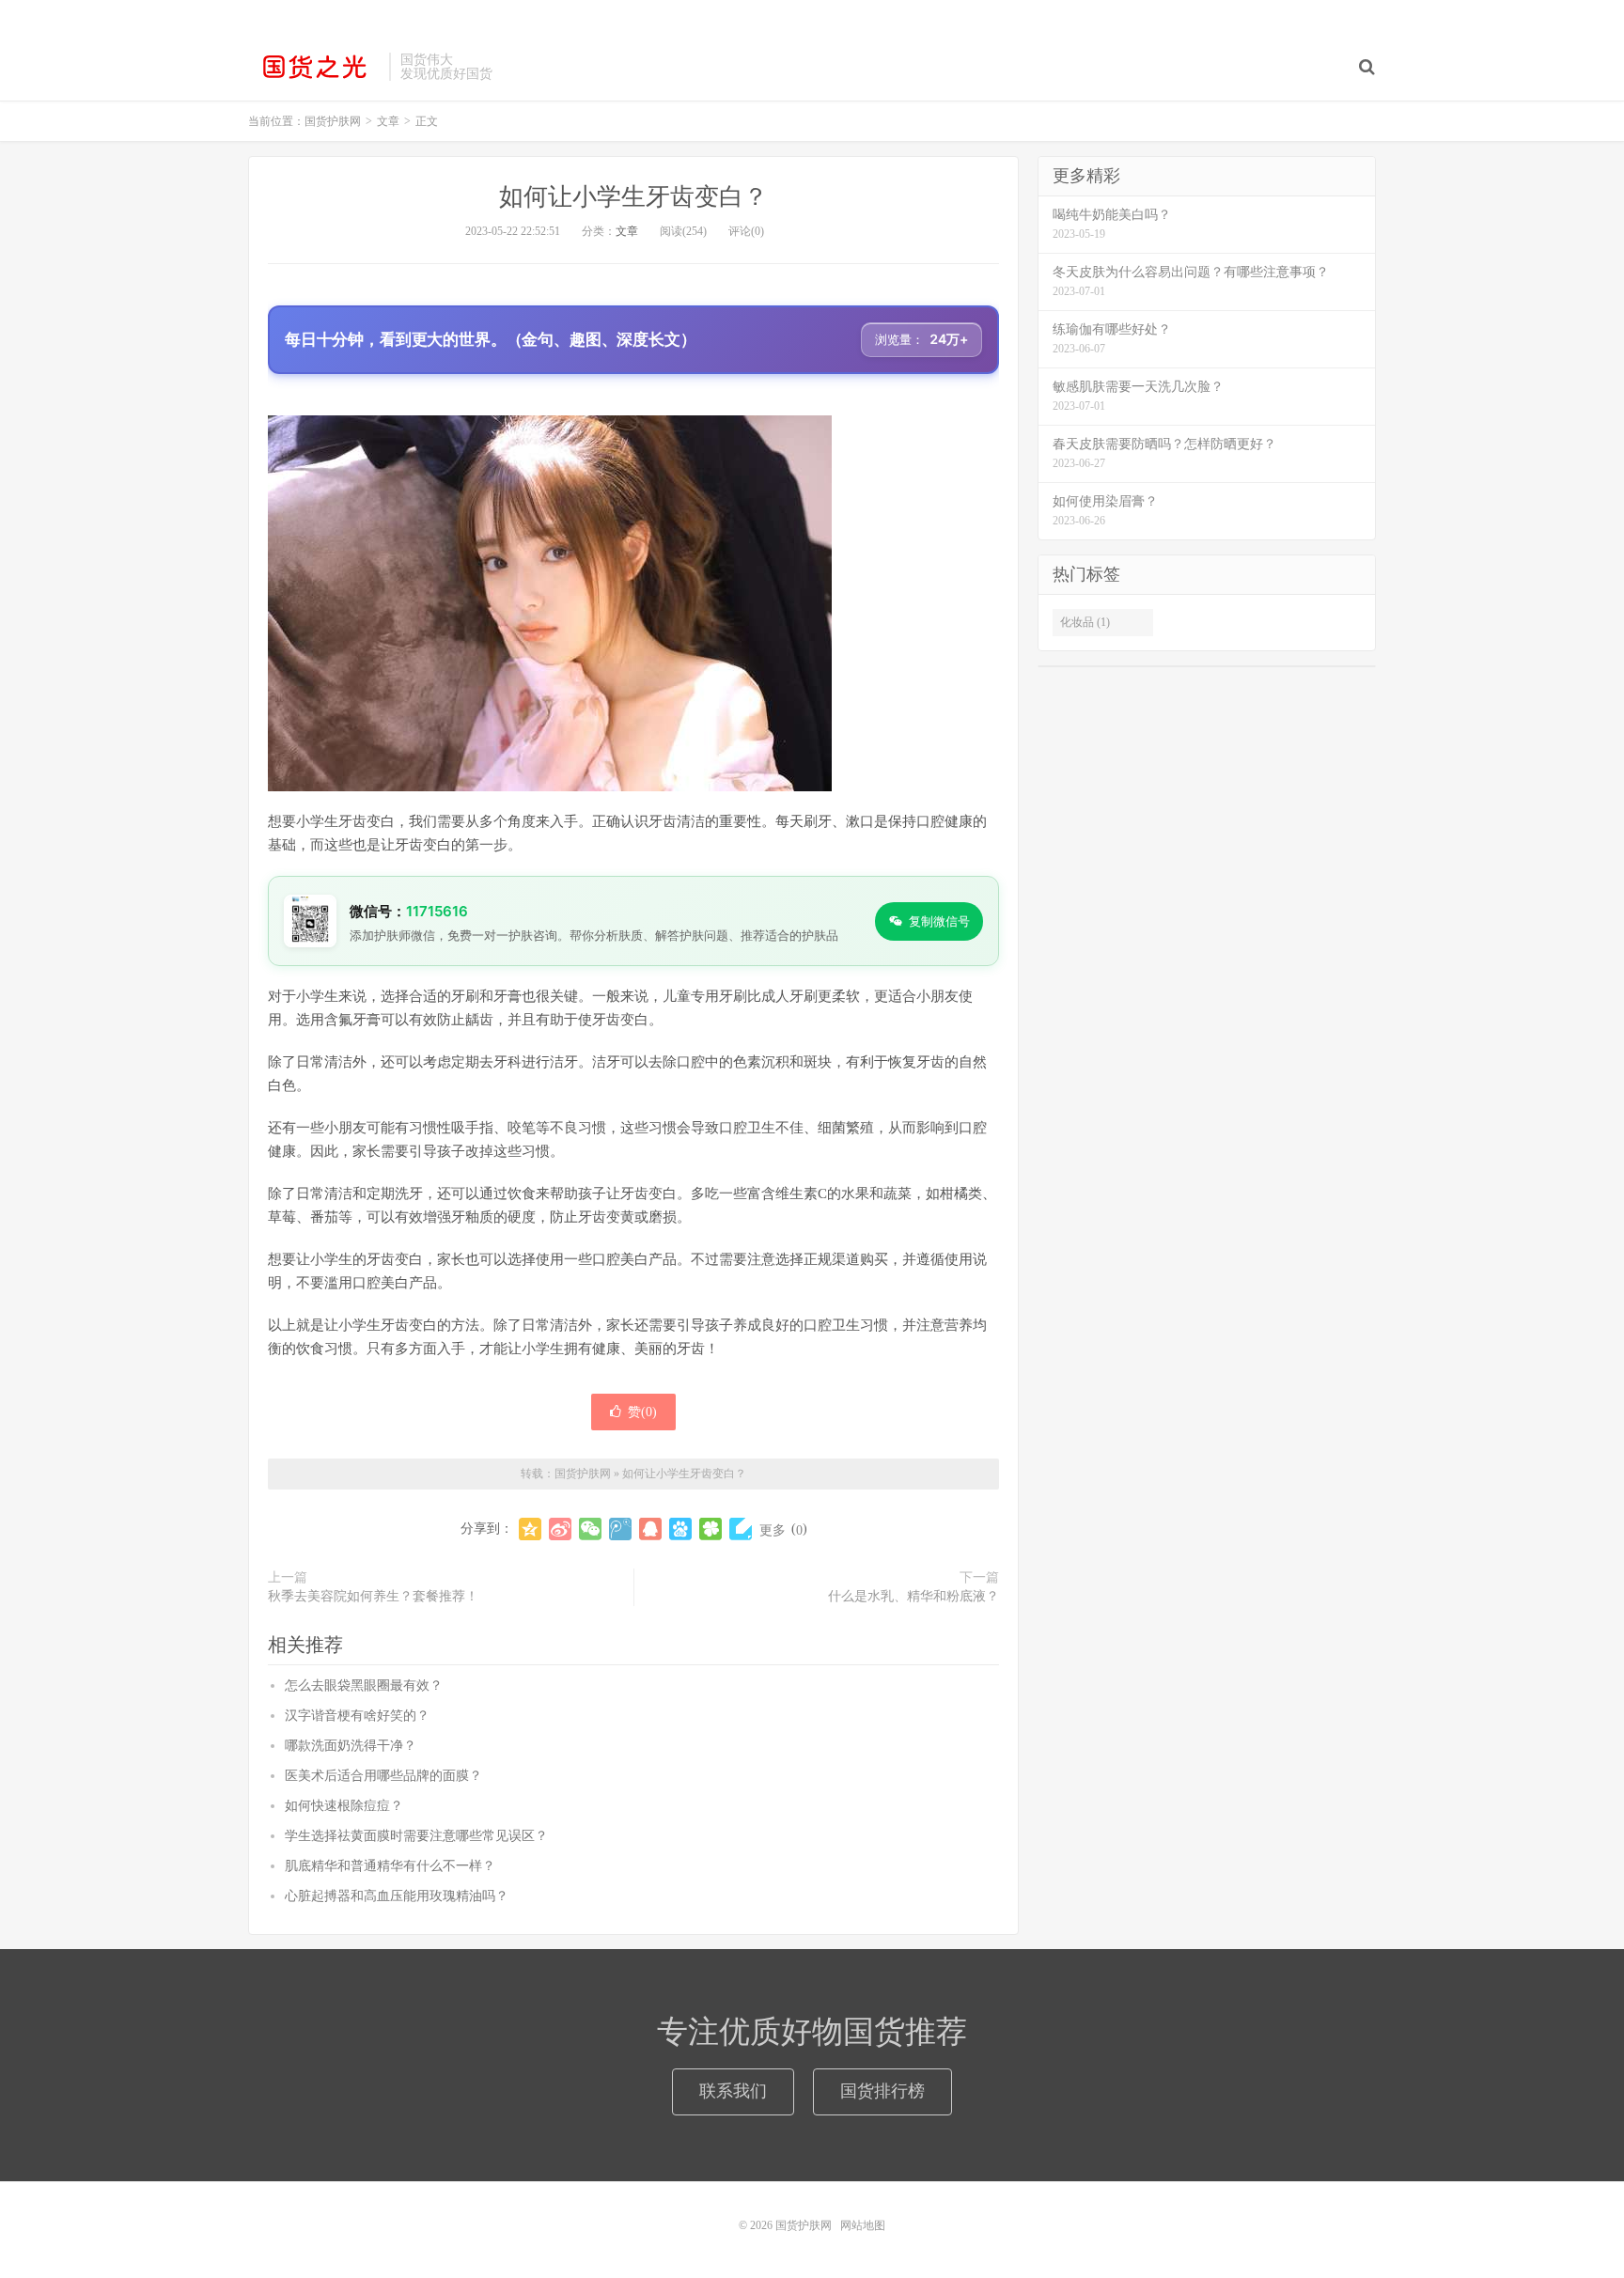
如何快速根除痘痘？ (344, 1806)
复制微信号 (939, 921)
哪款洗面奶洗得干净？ (351, 1746)
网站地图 (863, 2225)
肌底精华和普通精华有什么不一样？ (390, 1866)
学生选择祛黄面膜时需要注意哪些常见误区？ (416, 1836)
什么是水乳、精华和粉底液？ (913, 1596)
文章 (627, 231)
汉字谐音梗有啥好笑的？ (357, 1716)
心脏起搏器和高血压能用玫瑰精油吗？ (397, 1896)
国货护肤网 (314, 67)
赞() (642, 1412)
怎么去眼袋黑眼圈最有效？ (364, 1685)
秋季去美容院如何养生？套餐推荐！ (373, 1596)
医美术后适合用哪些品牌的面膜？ (383, 1776)
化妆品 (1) (1085, 622)
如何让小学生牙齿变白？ (633, 197)
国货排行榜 (882, 2091)
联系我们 (733, 2091)
